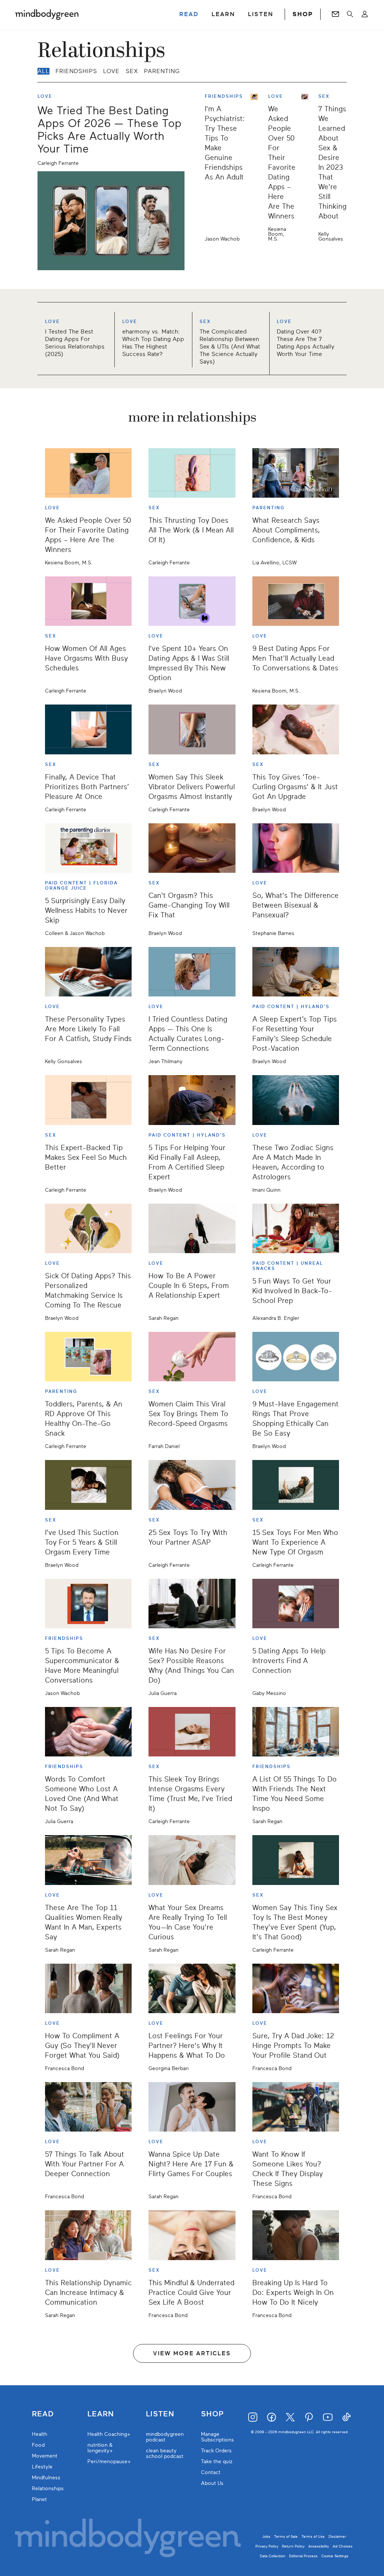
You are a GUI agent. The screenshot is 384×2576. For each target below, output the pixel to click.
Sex (132, 71)
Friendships (76, 71)
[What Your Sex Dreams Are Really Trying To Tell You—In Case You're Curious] (192, 1860)
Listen (160, 2414)
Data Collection (273, 2556)
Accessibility (319, 2546)
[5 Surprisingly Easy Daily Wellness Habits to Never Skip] (88, 848)
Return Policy (293, 2546)
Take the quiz (217, 2462)
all (43, 71)
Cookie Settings (335, 2556)
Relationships (48, 2488)
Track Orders (216, 2451)
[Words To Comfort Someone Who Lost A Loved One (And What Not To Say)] (88, 1732)
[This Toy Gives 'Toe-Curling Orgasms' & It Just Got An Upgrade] (296, 729)
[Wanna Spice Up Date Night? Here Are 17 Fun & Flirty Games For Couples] (192, 2107)
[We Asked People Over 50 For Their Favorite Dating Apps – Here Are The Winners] (257, 168)
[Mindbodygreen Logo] (47, 14)
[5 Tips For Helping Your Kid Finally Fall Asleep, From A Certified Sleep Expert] (192, 1100)
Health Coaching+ (109, 2434)
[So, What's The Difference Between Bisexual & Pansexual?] (296, 848)
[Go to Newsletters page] (335, 14)
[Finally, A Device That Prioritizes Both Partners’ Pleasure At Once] (88, 729)
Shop (212, 2414)
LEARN (223, 14)
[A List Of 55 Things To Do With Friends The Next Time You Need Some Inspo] (296, 1732)
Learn (101, 2414)
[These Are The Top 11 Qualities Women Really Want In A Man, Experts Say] (88, 1860)
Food (38, 2445)
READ (189, 14)
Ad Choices (343, 2546)
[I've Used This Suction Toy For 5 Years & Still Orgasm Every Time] (88, 1485)
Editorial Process (303, 2556)
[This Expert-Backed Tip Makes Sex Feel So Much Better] (88, 1100)
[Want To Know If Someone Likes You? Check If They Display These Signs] (296, 2107)
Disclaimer (337, 2536)
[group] (192, 339)
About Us (212, 2483)
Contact (211, 2472)
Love (111, 71)
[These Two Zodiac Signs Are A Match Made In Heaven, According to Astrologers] (296, 1100)
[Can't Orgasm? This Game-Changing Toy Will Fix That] (192, 848)
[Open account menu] (365, 14)
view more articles (192, 2353)
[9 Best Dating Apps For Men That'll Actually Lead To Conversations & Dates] (296, 601)
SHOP (303, 14)
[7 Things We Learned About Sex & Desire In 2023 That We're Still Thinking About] (307, 168)
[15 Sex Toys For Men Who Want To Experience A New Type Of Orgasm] (296, 1485)
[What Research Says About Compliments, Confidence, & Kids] (296, 473)
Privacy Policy (267, 2546)
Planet (39, 2499)
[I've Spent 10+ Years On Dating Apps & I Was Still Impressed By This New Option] (192, 601)
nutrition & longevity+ (100, 2448)
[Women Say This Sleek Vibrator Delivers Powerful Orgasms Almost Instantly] (192, 729)
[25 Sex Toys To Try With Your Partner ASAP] (192, 1485)
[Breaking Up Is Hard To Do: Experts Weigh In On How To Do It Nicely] (296, 2235)
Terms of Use (313, 2536)
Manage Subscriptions (217, 2437)
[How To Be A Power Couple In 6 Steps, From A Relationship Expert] (192, 1228)
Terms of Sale (286, 2536)
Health (40, 2434)
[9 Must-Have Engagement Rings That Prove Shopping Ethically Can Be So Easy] (296, 1357)
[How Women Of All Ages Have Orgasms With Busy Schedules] (88, 601)
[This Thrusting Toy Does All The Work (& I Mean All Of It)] (192, 473)
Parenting (162, 71)
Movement (45, 2456)
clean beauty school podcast (165, 2453)
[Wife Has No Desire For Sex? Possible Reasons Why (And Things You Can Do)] (192, 1604)
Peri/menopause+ (109, 2462)
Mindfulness (46, 2478)
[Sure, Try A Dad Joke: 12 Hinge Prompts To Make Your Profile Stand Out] (296, 1988)
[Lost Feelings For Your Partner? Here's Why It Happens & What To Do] (192, 1988)
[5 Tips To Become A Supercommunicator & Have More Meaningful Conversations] (88, 1604)
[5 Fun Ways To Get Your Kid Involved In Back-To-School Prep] (296, 1228)
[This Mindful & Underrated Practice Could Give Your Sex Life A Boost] (192, 2235)
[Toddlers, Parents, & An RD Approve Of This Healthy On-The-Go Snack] (88, 1357)
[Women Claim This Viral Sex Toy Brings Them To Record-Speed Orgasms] (192, 1357)
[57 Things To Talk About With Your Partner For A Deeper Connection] (88, 2107)
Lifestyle (42, 2467)
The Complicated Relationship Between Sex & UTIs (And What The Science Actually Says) (230, 347)
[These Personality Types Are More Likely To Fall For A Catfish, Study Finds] (88, 972)
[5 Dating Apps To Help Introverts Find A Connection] (296, 1604)
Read (43, 2414)
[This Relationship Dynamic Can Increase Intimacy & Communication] (88, 2235)
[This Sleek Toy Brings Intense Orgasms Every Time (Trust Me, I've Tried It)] (192, 1732)
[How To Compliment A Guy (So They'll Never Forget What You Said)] (88, 1988)
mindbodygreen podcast (165, 2437)
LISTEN (261, 14)
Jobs (266, 2536)
